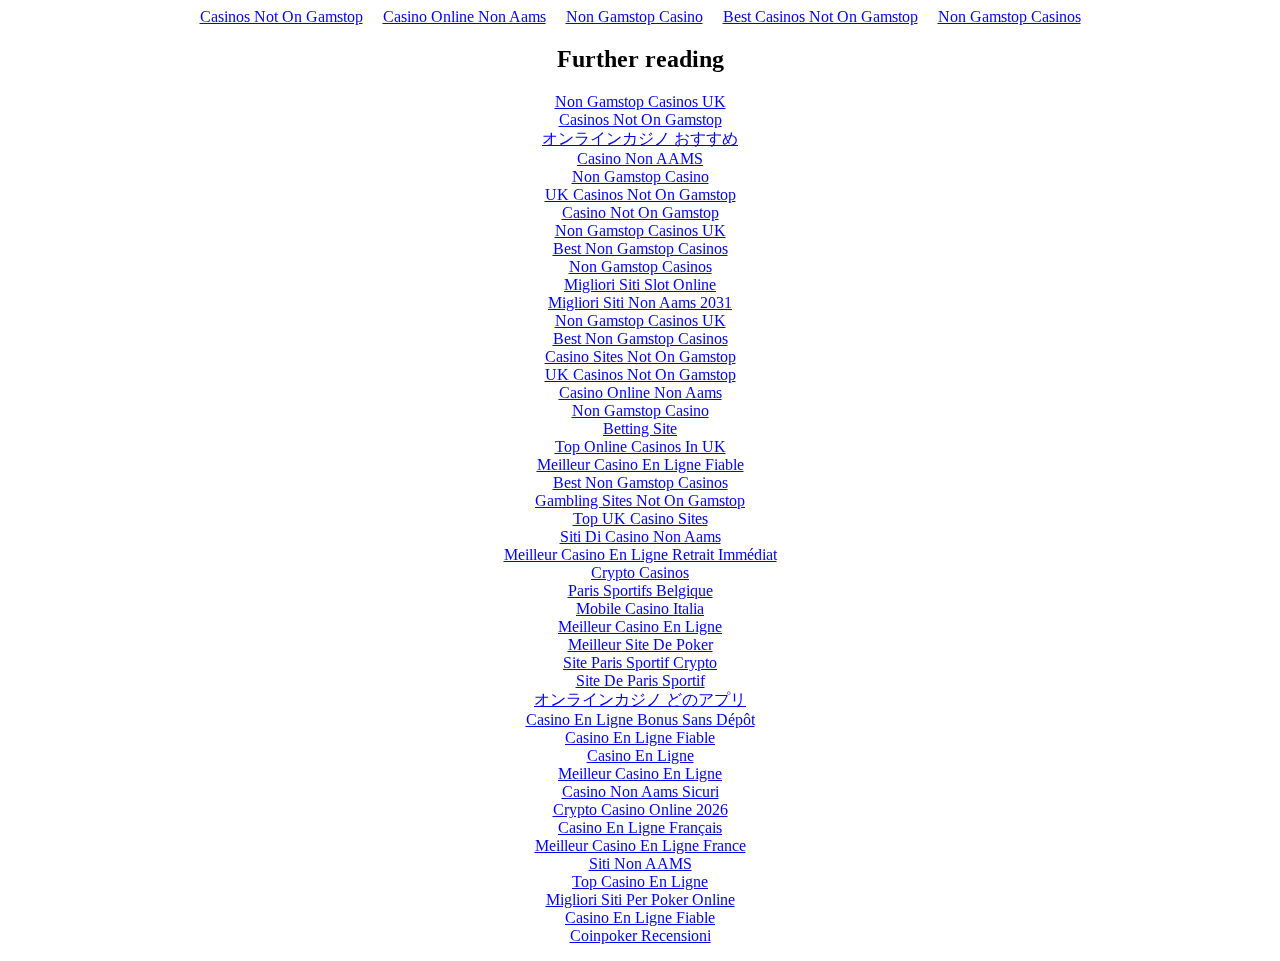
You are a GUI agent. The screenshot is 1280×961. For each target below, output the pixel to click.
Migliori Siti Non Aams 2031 (640, 302)
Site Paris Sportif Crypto (640, 662)
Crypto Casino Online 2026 (640, 809)
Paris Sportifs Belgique (640, 590)
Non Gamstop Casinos (1009, 16)
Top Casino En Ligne (640, 881)
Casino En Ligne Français (640, 827)
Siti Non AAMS (640, 863)
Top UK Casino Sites (640, 518)
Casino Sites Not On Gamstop (640, 356)
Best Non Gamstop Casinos (640, 248)
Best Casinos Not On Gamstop (820, 16)
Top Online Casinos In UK (640, 446)
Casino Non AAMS (640, 158)
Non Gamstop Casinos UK (640, 101)
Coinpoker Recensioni (640, 935)
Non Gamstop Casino (634, 16)
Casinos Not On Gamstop (281, 16)
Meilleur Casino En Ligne (640, 626)
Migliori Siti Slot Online (640, 284)
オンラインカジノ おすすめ (640, 138)
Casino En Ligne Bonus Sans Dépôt (640, 719)
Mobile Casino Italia (640, 608)
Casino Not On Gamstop (640, 212)
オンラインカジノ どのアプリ (640, 699)
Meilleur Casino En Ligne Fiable (640, 464)
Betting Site (640, 428)
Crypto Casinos (640, 572)
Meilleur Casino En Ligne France (640, 845)
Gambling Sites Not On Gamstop (640, 500)
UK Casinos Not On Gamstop (640, 194)
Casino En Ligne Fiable (640, 737)
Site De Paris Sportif (640, 680)
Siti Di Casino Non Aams (640, 536)
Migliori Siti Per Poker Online (640, 899)
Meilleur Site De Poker (640, 644)
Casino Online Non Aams (464, 16)
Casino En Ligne (640, 755)
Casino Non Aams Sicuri (640, 791)
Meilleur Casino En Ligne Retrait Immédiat (640, 554)
